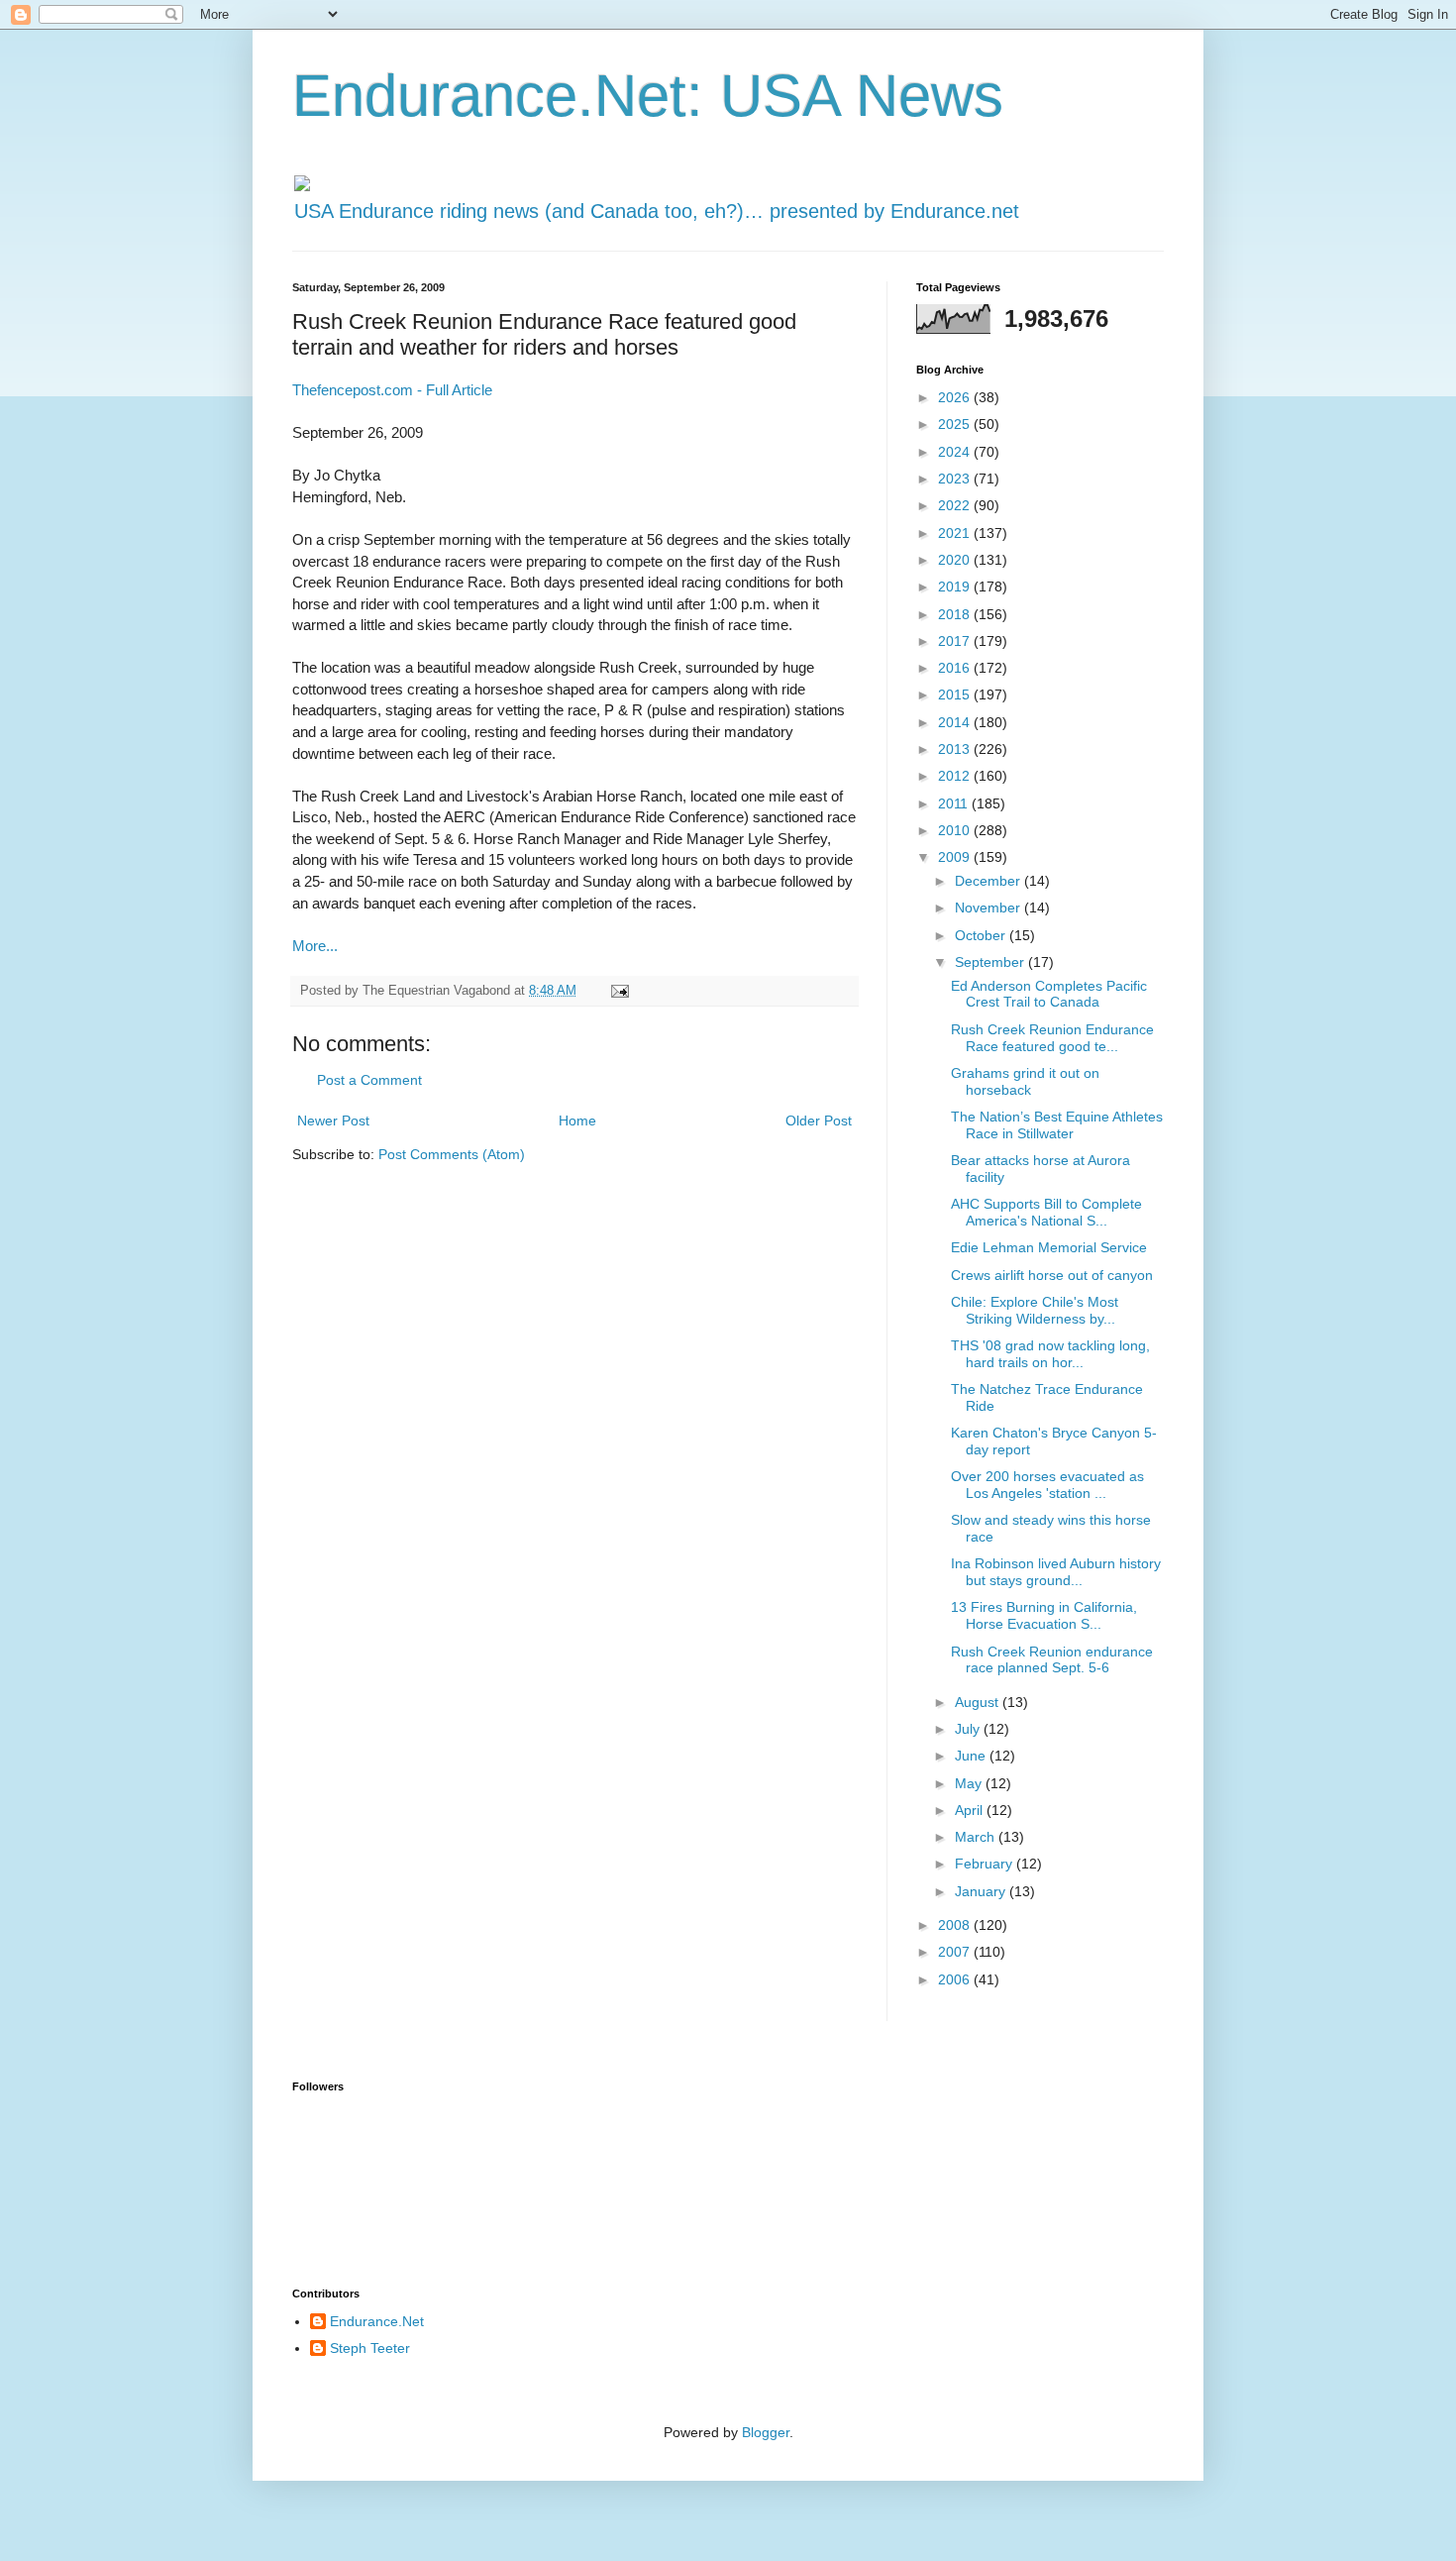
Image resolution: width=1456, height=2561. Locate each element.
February (986, 1864)
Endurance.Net (377, 2321)
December (989, 881)
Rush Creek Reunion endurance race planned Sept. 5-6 (1052, 1660)
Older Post (819, 1120)
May (970, 1783)
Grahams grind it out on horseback (1025, 1081)
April (971, 1810)
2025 (956, 424)
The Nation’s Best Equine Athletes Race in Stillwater (1057, 1125)
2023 (956, 479)
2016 (956, 668)
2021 (956, 533)
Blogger (766, 2432)
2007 (956, 1952)
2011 (955, 803)
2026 (956, 397)
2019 (956, 587)
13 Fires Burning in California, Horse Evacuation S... (1044, 1615)
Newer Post (333, 1120)
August (979, 1702)
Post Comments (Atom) (452, 1154)
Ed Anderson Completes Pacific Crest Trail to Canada (1049, 994)
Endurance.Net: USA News (648, 96)
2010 (956, 830)
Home (577, 1120)
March (977, 1837)
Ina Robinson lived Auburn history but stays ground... (1056, 1572)
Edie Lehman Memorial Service (1049, 1247)
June (972, 1756)
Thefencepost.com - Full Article (392, 390)
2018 (956, 614)
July (969, 1729)
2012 (956, 776)
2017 (956, 641)
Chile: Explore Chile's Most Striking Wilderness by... (1035, 1310)
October (982, 935)
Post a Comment (369, 1080)
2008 (956, 1925)
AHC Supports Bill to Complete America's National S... (1046, 1212)
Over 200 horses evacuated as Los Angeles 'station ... (1047, 1485)
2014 (956, 722)
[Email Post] (619, 991)
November (989, 907)
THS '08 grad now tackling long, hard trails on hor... (1050, 1354)
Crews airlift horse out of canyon (1052, 1275)
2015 (956, 694)
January (982, 1891)
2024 (956, 452)
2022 (956, 505)
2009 (956, 857)
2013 (956, 749)
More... (315, 946)
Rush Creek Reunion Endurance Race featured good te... (1052, 1038)
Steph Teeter (370, 2348)
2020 (956, 560)
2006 (956, 1979)
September (991, 962)
